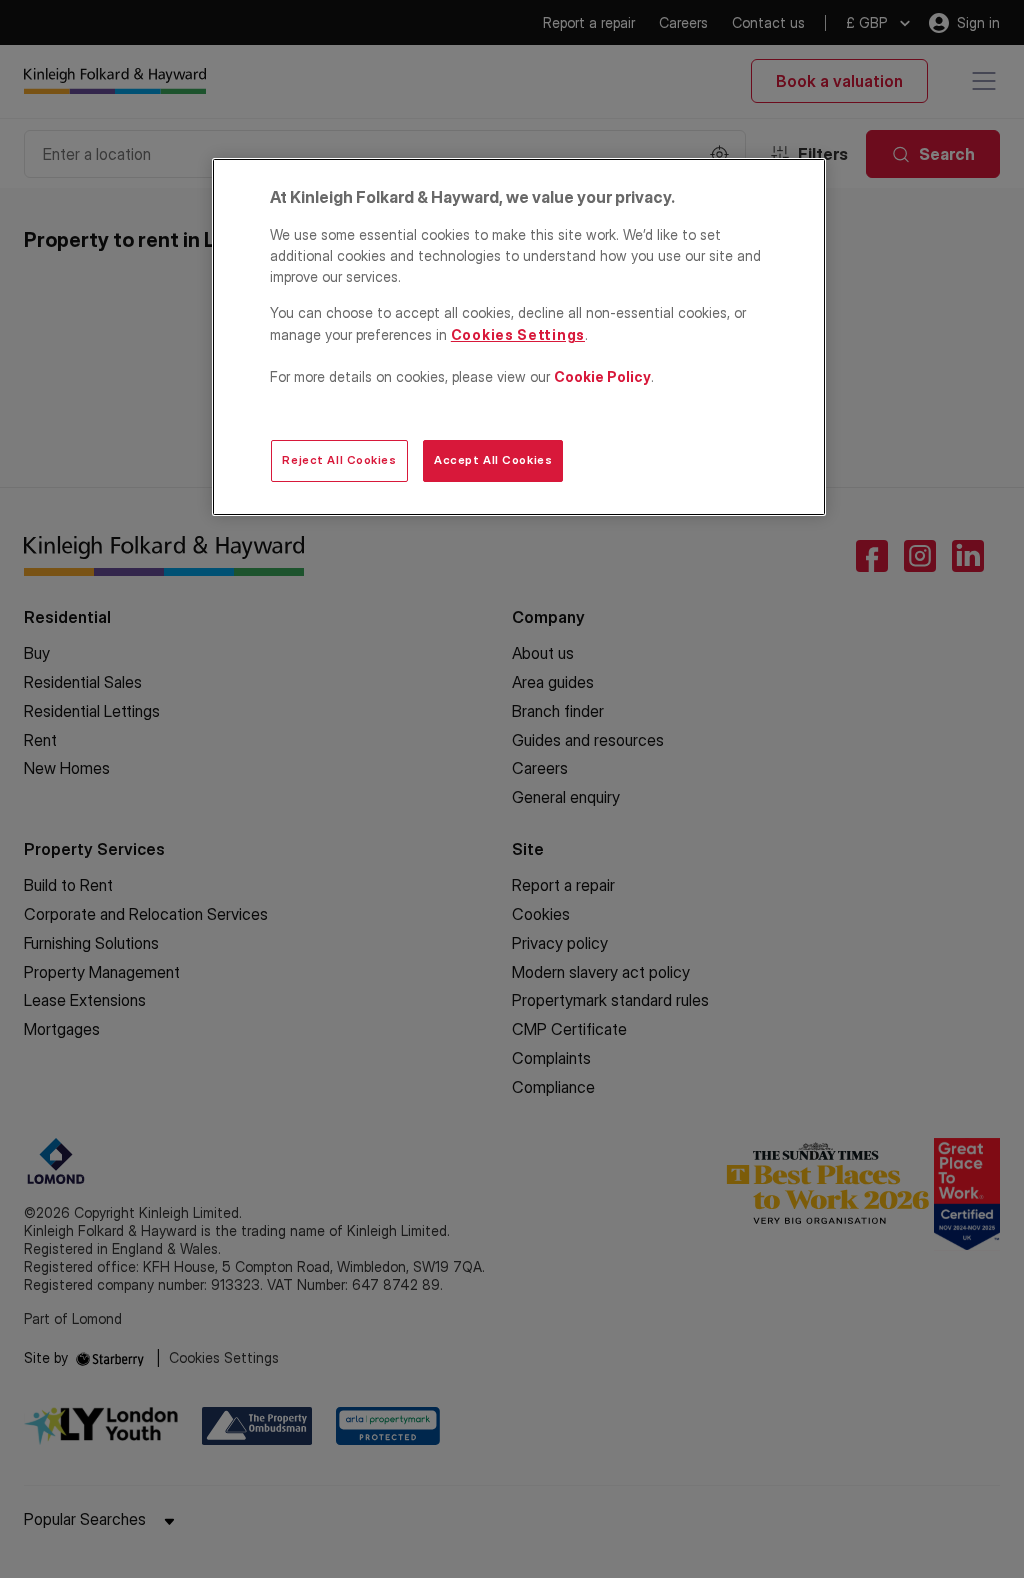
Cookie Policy (602, 376)
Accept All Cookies (493, 460)
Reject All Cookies (339, 460)
